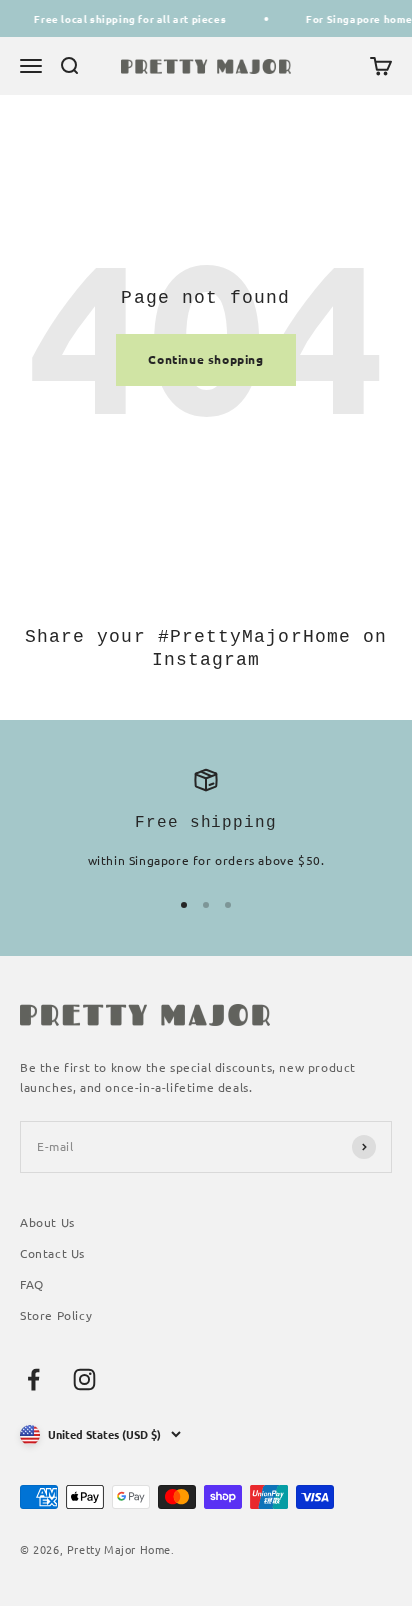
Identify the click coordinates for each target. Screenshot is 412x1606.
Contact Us (52, 1253)
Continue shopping (205, 359)
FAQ (32, 1284)
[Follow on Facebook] (33, 1379)
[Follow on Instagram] (84, 1379)
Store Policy (56, 1315)
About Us (47, 1222)
